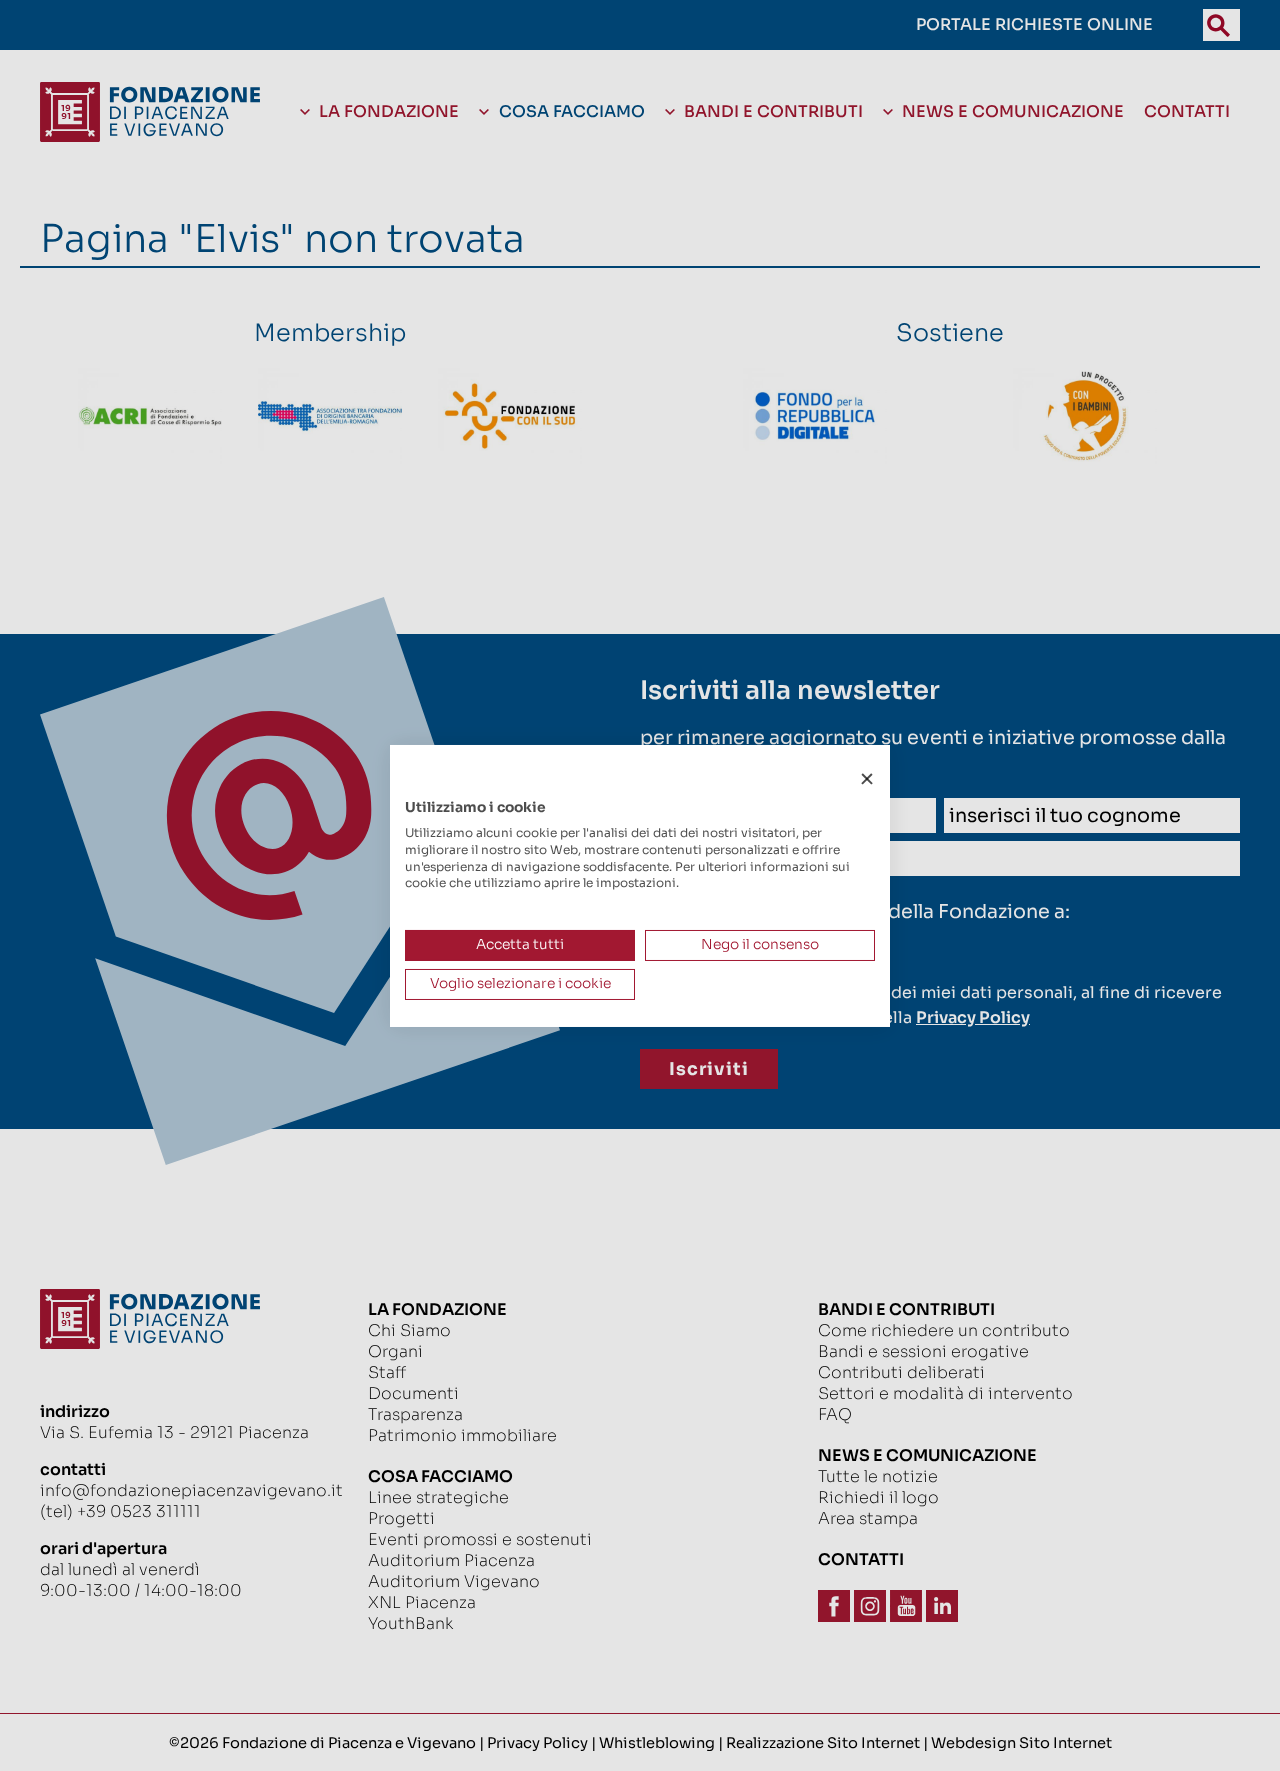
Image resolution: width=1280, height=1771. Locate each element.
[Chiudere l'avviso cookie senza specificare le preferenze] (867, 778)
